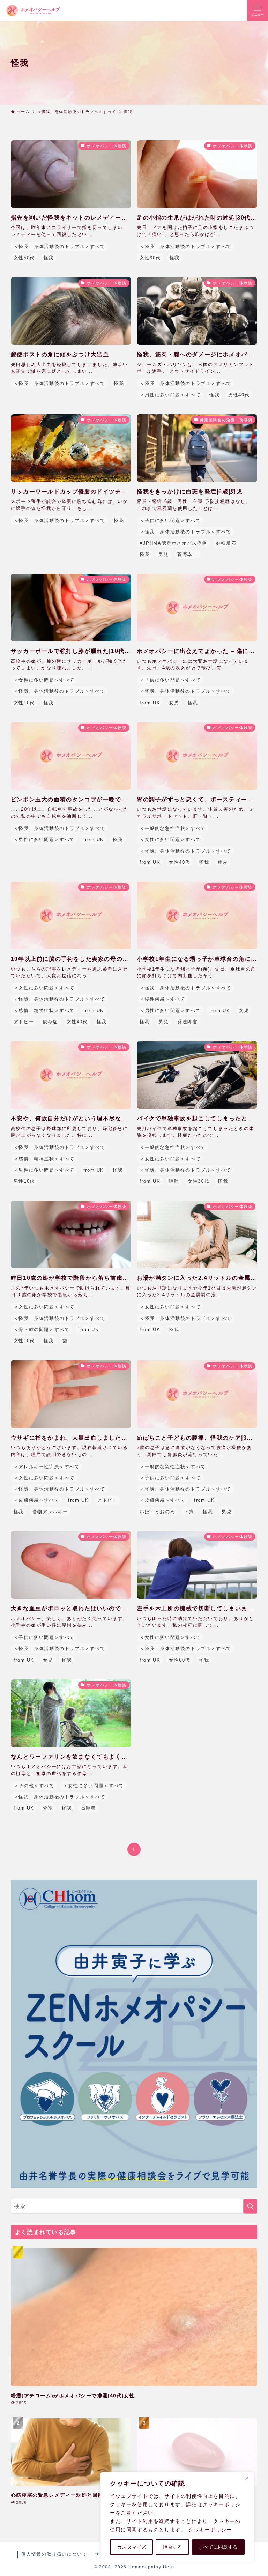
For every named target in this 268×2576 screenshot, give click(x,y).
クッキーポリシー (210, 2530)
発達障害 (187, 1022)
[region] (177, 2517)
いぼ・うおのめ (157, 1512)
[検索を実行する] (250, 2206)
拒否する (172, 2547)
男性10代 (24, 1181)
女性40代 (180, 862)
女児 (174, 703)
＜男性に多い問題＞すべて (170, 395)
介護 (48, 1808)
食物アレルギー (50, 1512)
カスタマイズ (132, 2547)
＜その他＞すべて (34, 1786)
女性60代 (180, 1660)
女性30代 (150, 258)
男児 (163, 554)
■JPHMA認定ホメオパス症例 (173, 543)
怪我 (49, 258)
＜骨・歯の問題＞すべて (42, 1330)
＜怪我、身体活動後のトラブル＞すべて (59, 247)
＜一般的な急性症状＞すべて (173, 828)
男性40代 (239, 395)
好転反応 (226, 543)
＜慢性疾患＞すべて (162, 999)
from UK (150, 703)
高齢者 (88, 1808)
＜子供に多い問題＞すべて (170, 521)
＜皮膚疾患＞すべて (36, 1500)
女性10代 (24, 703)
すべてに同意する (218, 2547)
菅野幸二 (187, 554)
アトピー (24, 1022)
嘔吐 (174, 1181)
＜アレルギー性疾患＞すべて (47, 1467)
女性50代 (24, 258)
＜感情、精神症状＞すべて (44, 1011)
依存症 (50, 1022)
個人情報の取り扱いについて (54, 2554)
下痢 (189, 1512)
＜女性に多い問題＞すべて (44, 680)
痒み (223, 862)
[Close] (247, 2478)
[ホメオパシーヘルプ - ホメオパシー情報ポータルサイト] (33, 10)
